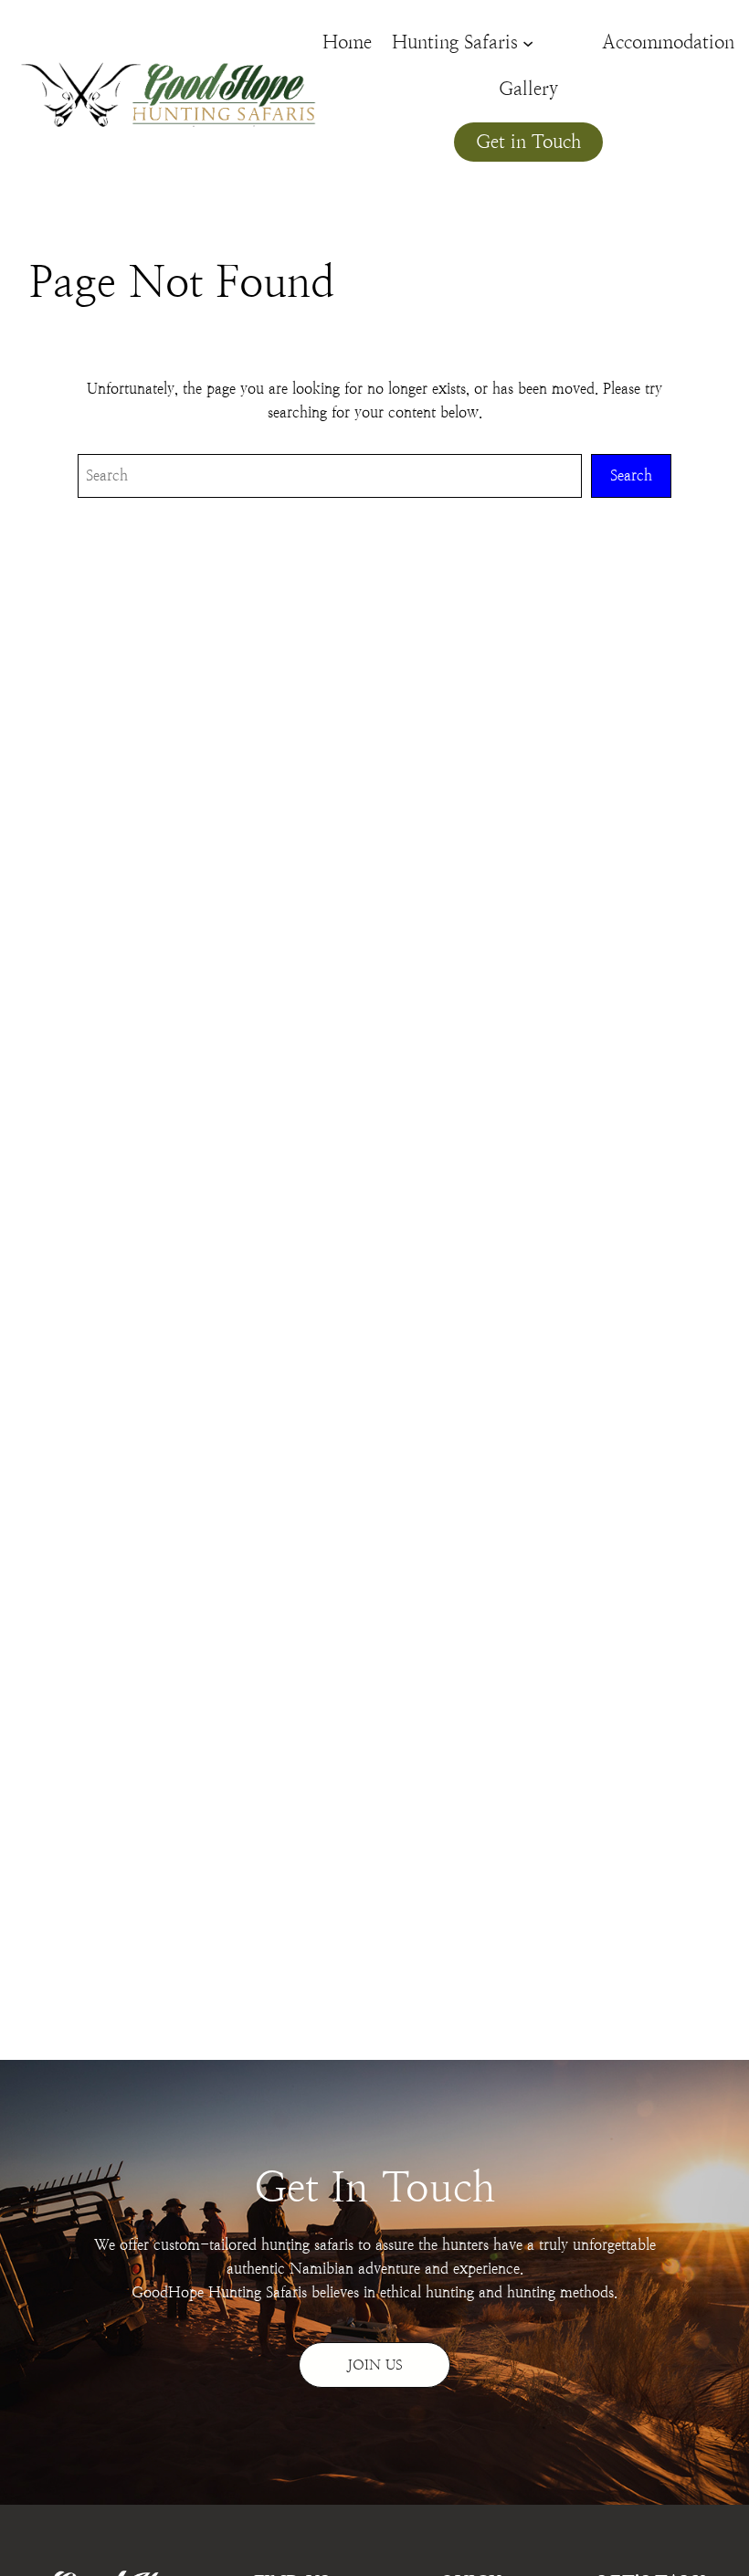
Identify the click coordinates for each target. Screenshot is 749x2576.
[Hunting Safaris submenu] (528, 42)
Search (631, 475)
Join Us (375, 2365)
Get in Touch (528, 142)
